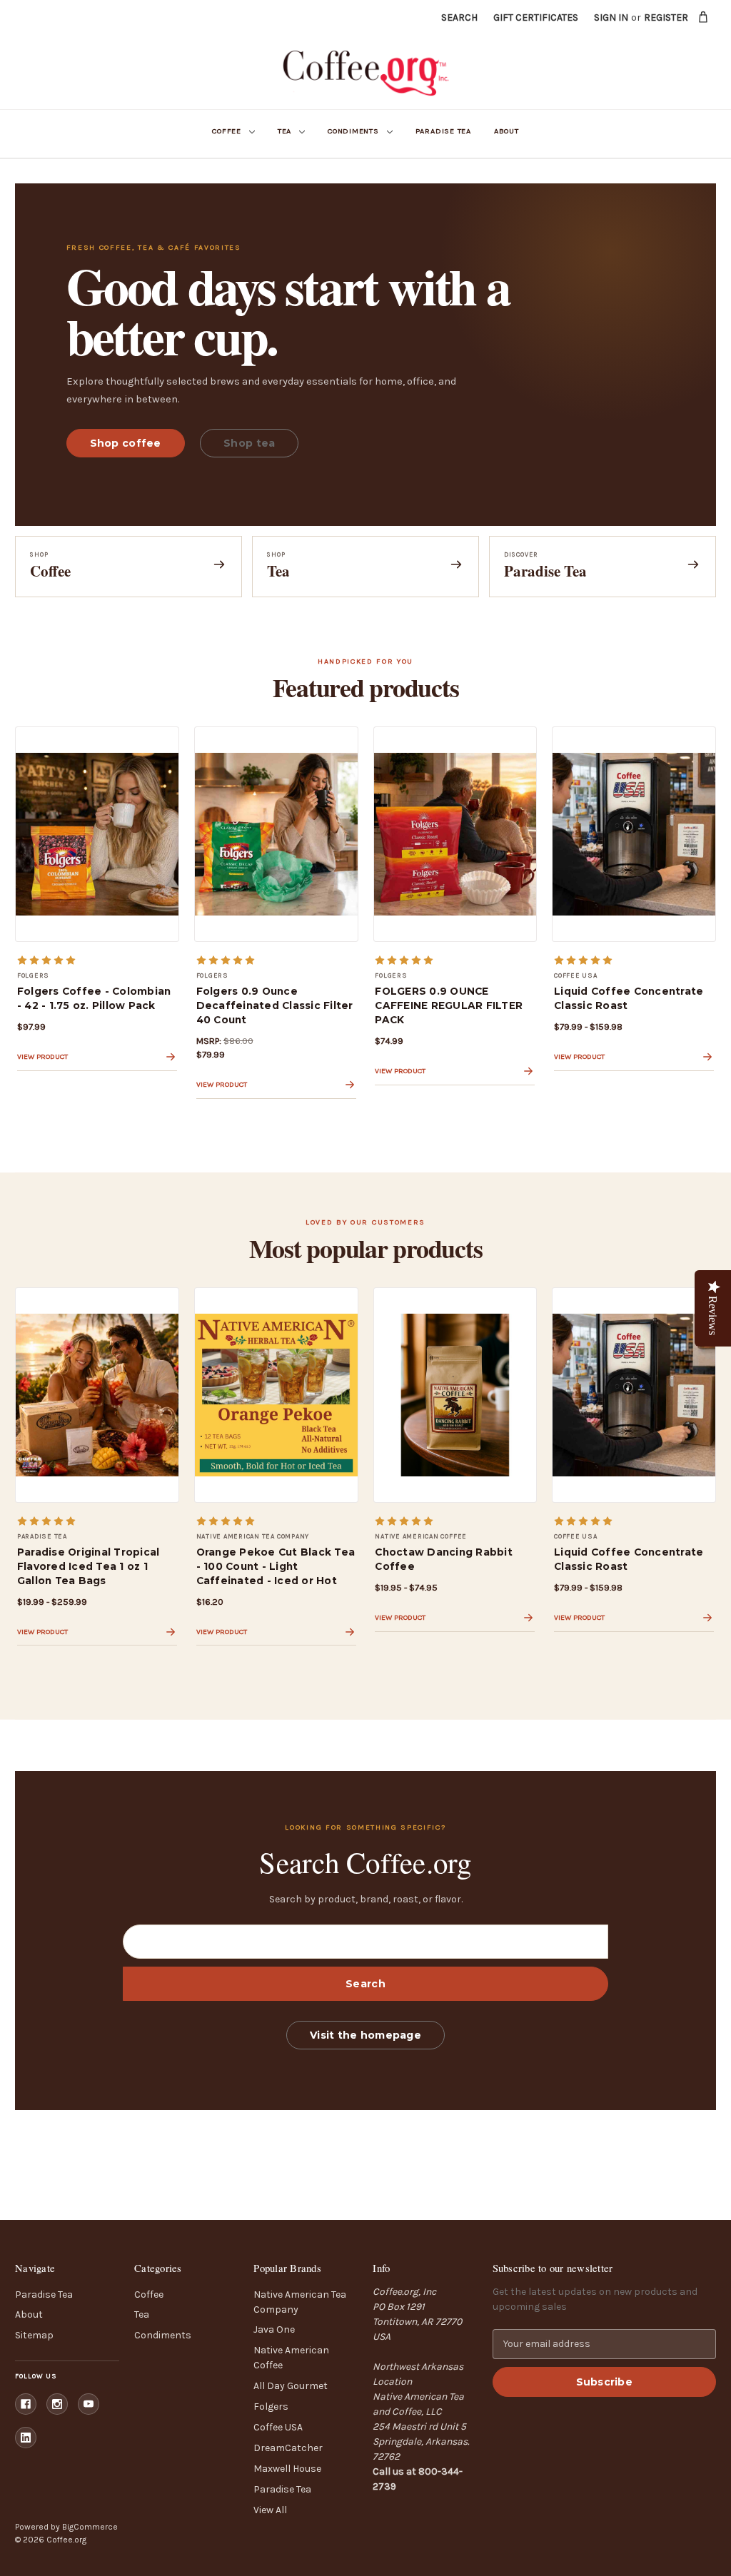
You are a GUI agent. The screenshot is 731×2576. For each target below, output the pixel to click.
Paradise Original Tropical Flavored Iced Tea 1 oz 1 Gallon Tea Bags (89, 1566)
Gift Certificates (536, 17)
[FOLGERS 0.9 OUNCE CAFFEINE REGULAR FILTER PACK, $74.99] (455, 834)
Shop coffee (126, 443)
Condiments (353, 131)
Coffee (227, 131)
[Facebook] (26, 2404)
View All (270, 2510)
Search (459, 17)
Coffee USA (278, 2427)
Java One (274, 2329)
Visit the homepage (365, 2035)
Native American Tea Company (300, 2302)
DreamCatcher (288, 2448)
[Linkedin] (26, 2438)
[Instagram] (57, 2404)
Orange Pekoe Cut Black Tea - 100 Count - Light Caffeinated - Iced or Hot (276, 1566)
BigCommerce (90, 2527)
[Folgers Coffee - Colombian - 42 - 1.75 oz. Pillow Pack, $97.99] (97, 834)
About (506, 131)
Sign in (611, 17)
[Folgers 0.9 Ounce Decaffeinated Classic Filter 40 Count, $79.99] (276, 834)
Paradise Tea (443, 131)
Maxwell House (287, 2469)
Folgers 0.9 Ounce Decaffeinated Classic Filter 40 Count (275, 1005)
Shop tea (249, 443)
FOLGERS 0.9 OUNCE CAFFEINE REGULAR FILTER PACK (449, 1005)
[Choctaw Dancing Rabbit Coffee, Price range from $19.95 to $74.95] (455, 1395)
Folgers (271, 2407)
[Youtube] (89, 2404)
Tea (284, 131)
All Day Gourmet (291, 2386)
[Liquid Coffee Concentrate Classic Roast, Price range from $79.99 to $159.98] (634, 834)
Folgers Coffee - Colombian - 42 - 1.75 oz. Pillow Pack (94, 998)
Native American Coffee (291, 2358)
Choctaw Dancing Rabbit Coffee (444, 1559)
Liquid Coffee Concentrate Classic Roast (629, 998)
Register (666, 17)
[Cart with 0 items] (704, 17)
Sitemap (34, 2335)
